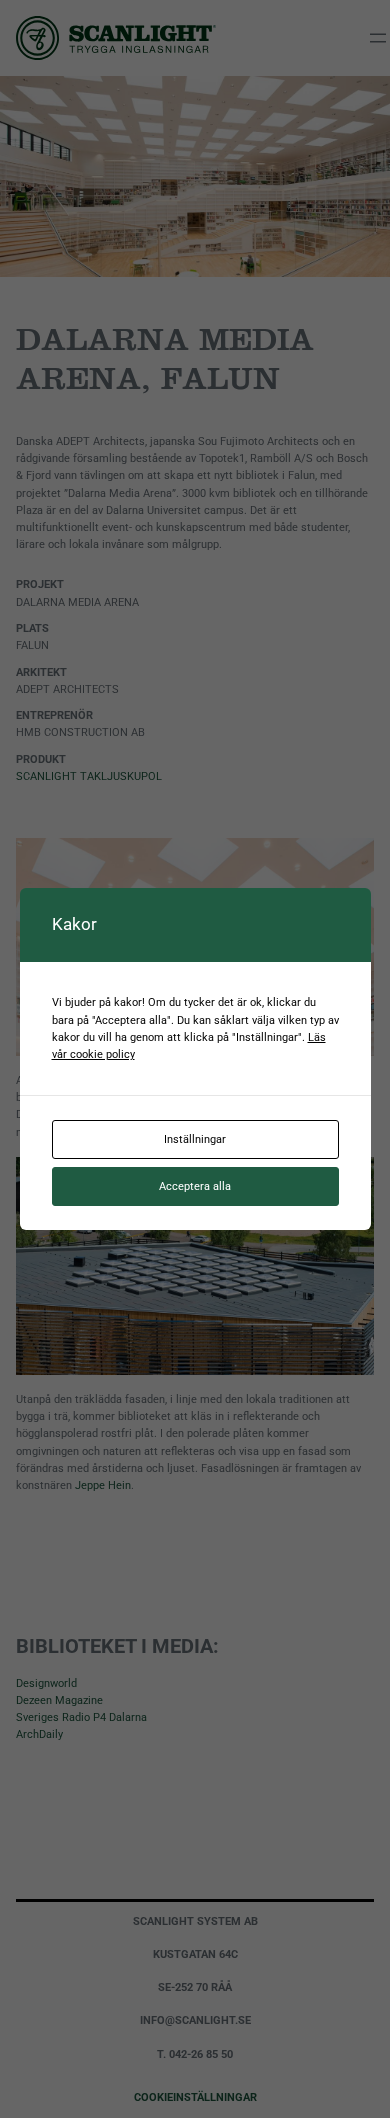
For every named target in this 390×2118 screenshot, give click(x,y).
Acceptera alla (195, 1186)
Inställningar (195, 1139)
